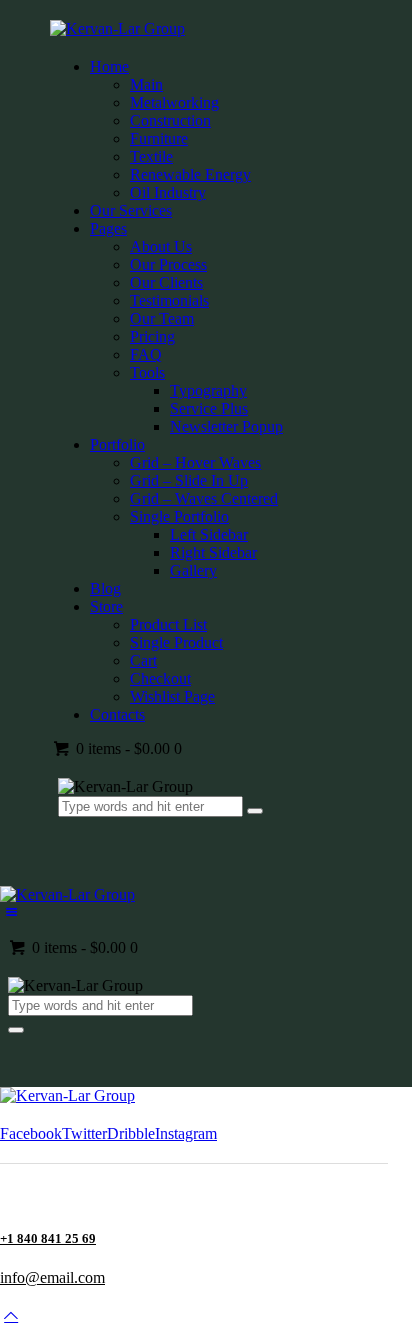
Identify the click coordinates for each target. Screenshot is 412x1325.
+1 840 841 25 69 (48, 1238)
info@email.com (52, 1277)
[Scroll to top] (11, 1315)
